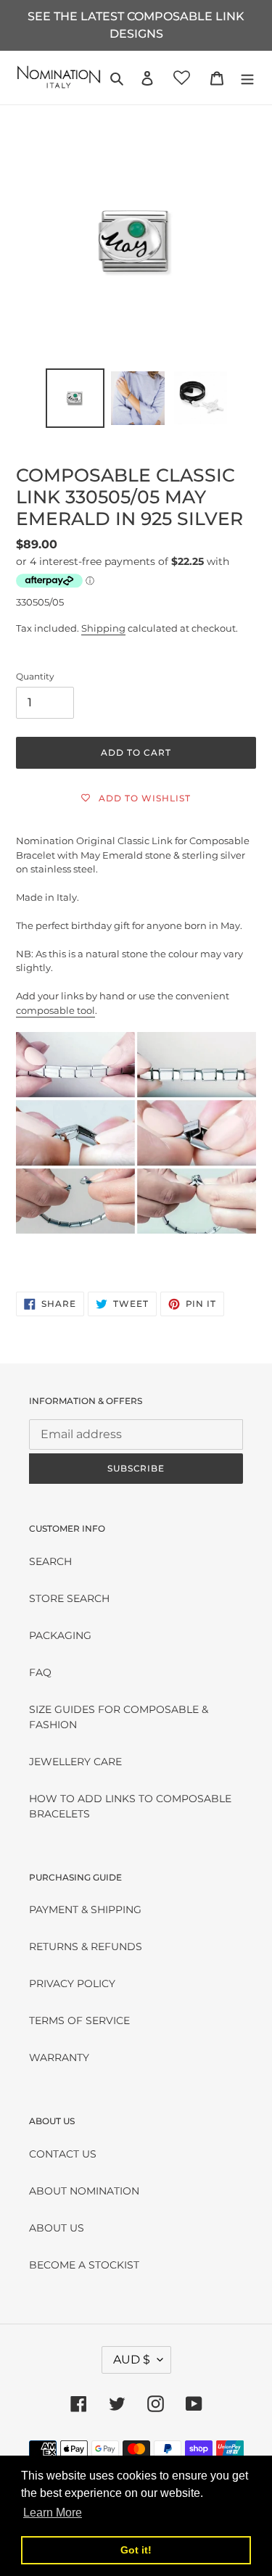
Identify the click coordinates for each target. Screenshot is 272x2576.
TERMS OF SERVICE (79, 2020)
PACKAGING (60, 1635)
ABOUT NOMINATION (84, 2191)
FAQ (40, 1672)
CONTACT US (63, 2154)
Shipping (103, 628)
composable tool (55, 1010)
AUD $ (132, 2360)
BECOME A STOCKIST (84, 2265)
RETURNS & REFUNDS (86, 1947)
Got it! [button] (136, 2550)
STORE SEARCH (69, 1598)
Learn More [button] (53, 2513)
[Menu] (247, 78)
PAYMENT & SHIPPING (85, 1910)
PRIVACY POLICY (72, 1983)
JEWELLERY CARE (75, 1762)
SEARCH (50, 1561)
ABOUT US (57, 2228)
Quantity (35, 676)
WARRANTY (59, 2057)
